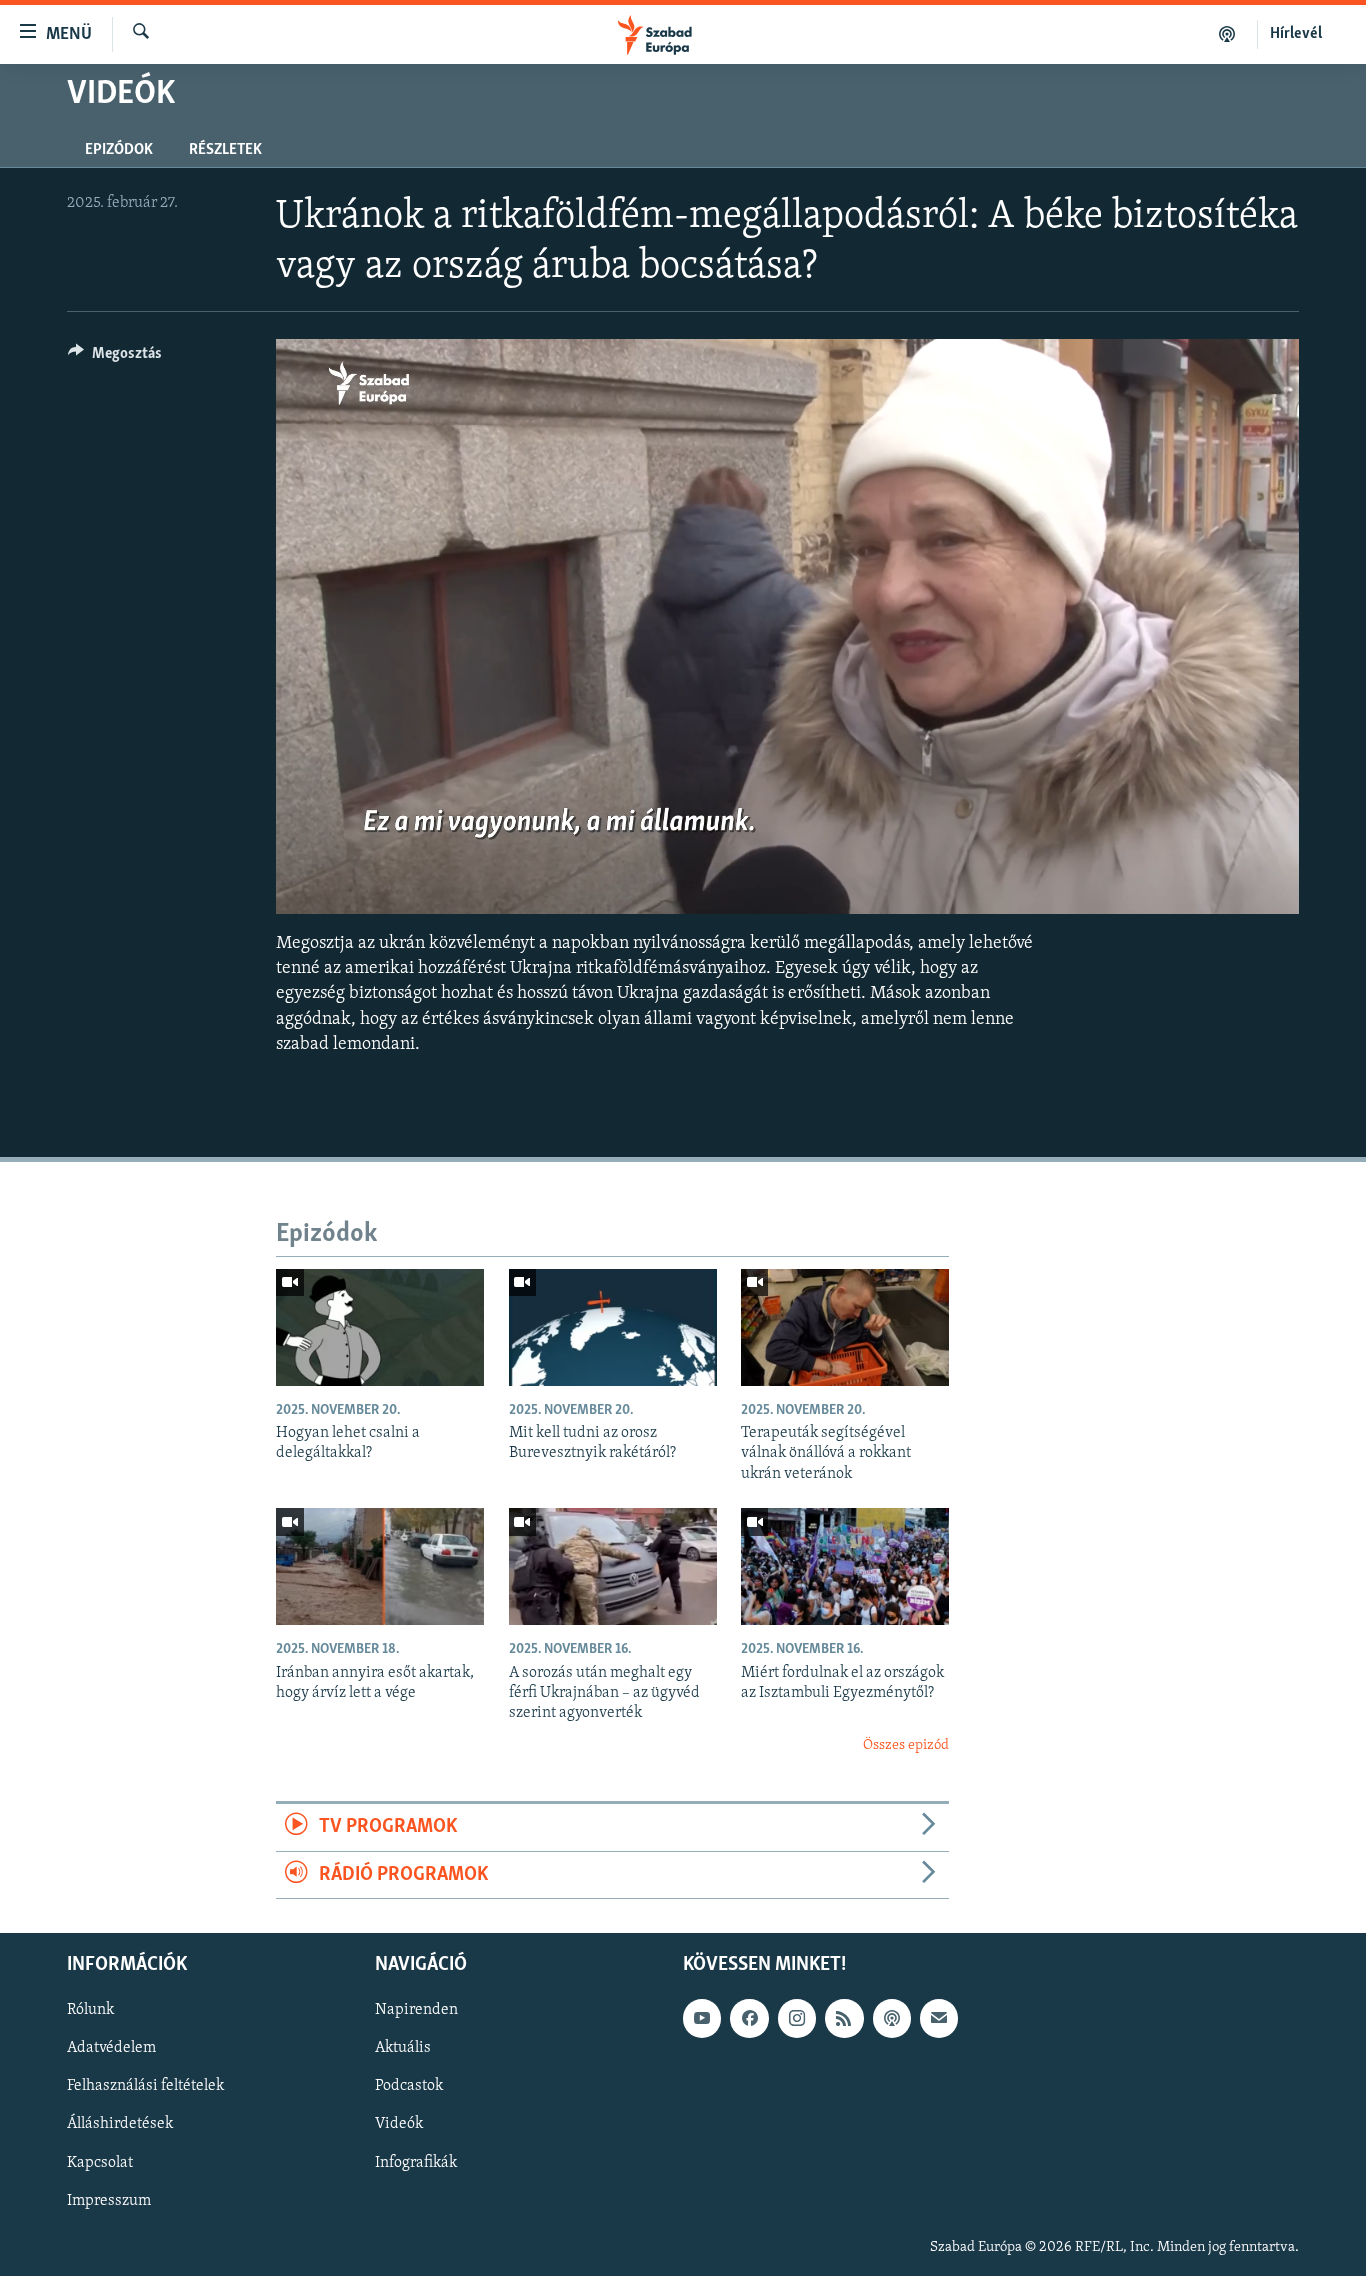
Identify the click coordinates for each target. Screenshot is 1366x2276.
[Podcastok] (1227, 34)
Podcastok (409, 2086)
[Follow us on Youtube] (702, 2018)
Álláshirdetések (120, 2124)
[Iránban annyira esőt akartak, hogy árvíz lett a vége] (380, 1566)
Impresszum (109, 2200)
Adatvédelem (111, 2048)
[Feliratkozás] (939, 2018)
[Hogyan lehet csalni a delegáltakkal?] (380, 1327)
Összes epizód (906, 1745)
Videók (399, 2124)
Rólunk (90, 2010)
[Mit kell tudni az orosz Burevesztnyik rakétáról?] (613, 1327)
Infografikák (416, 2162)
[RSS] (844, 2018)
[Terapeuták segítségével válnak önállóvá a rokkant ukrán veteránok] (845, 1327)
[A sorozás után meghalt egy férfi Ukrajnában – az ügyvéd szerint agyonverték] (613, 1566)
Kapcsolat (100, 2162)
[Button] (115, 358)
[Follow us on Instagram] (797, 2018)
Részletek (225, 150)
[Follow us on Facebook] (749, 2018)
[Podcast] (892, 2018)
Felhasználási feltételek (145, 2086)
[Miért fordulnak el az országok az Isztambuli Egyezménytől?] (845, 1566)
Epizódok (119, 150)
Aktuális (403, 2048)
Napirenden (416, 2010)
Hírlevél (1296, 34)
